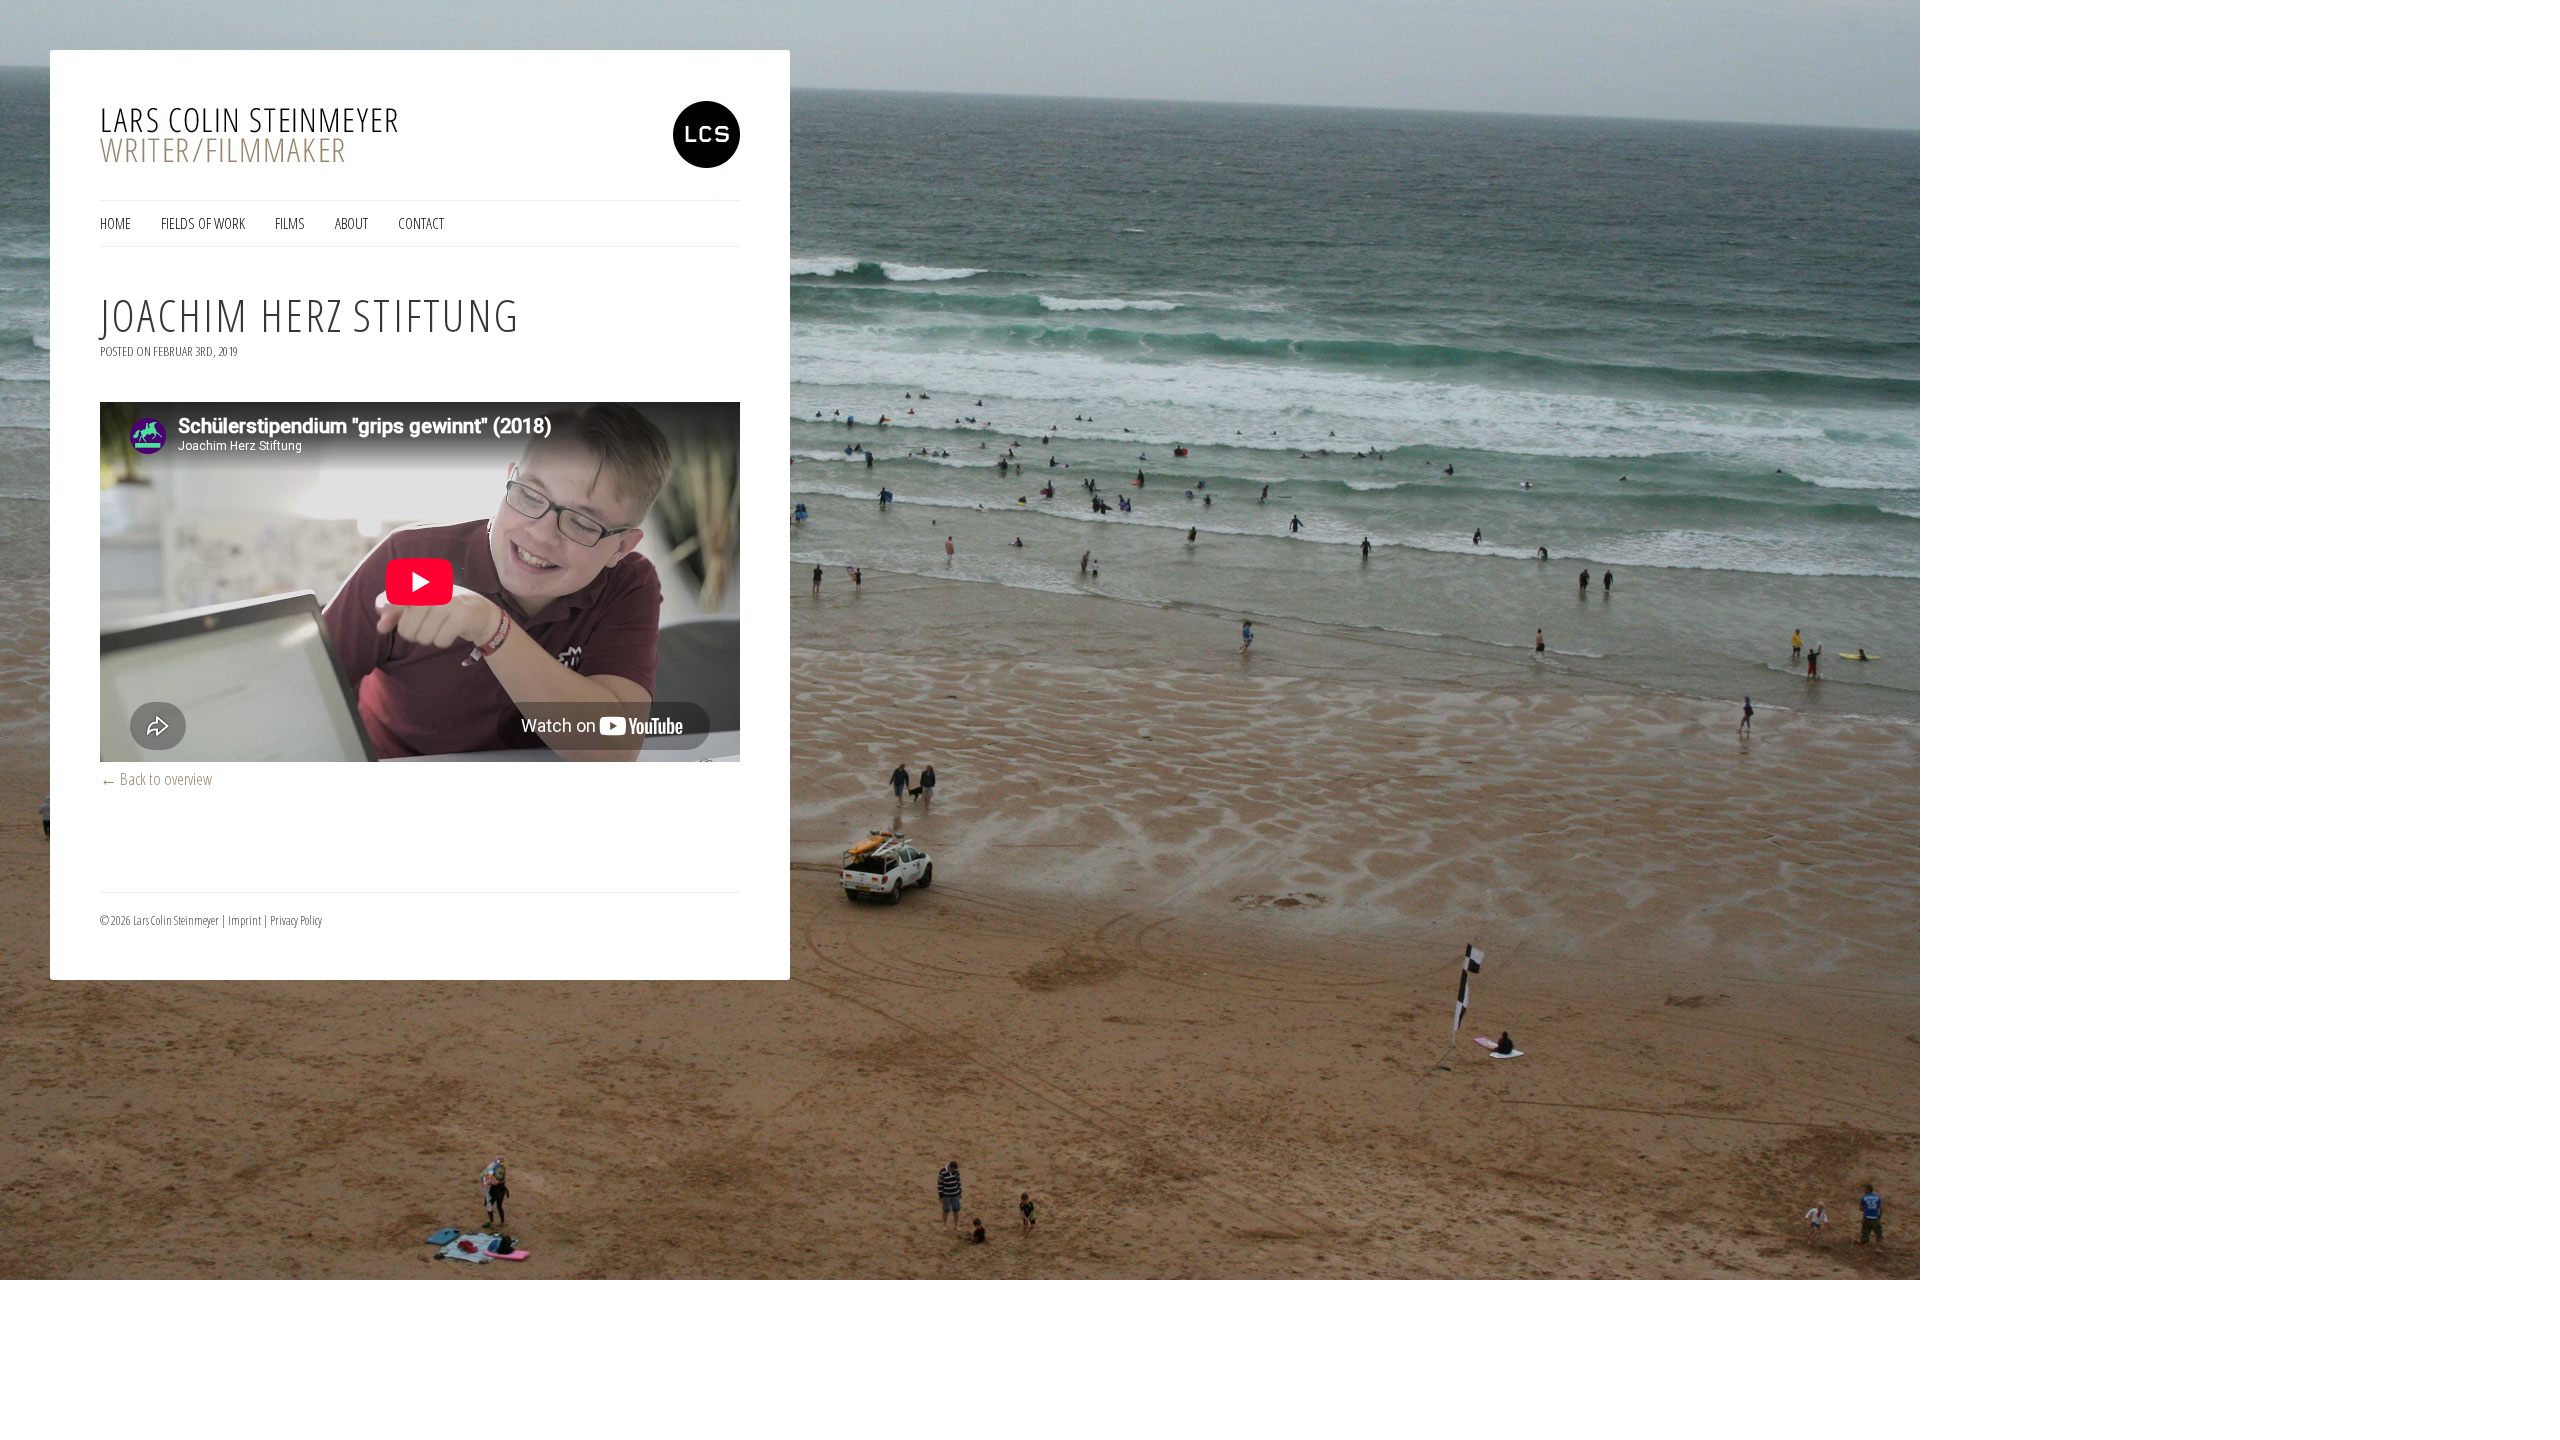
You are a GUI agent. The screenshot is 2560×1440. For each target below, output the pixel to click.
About (351, 223)
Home (115, 223)
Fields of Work (203, 223)
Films (290, 223)
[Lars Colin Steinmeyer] (420, 150)
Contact (421, 223)
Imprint (244, 920)
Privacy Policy (296, 920)
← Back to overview (156, 778)
